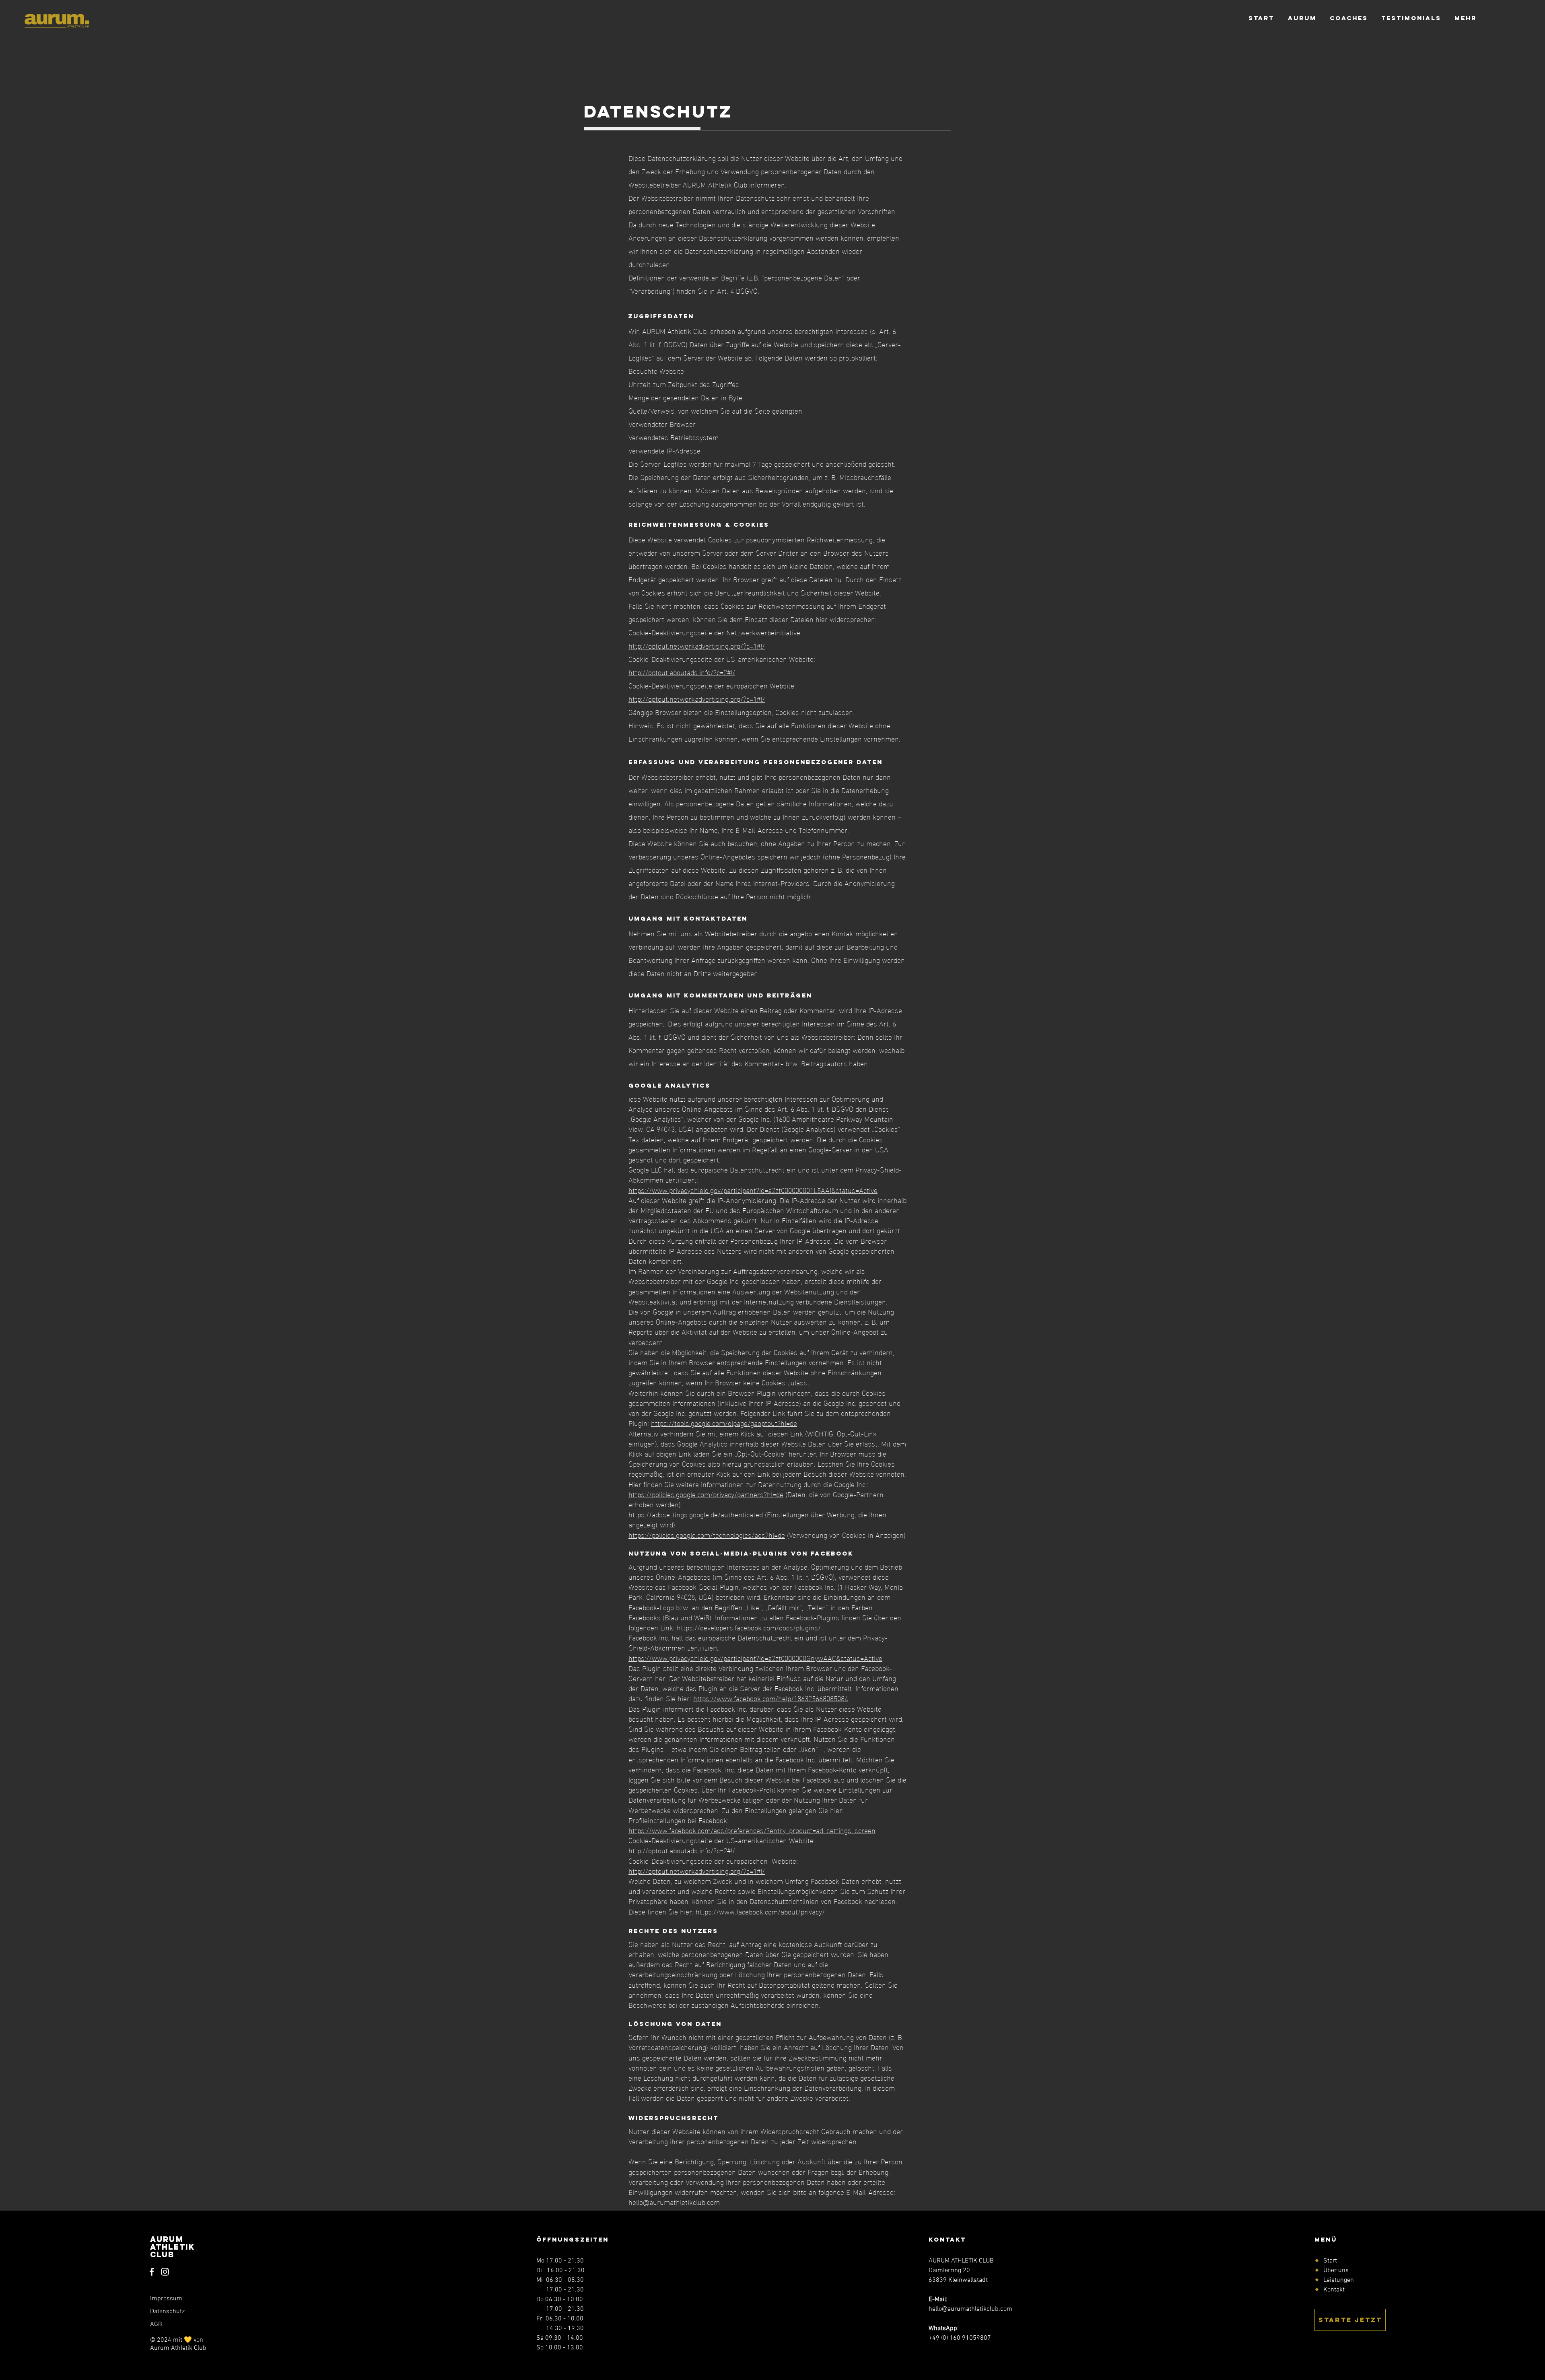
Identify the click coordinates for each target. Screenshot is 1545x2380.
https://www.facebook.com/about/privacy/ (760, 1911)
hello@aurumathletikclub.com (674, 2202)
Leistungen (1339, 2280)
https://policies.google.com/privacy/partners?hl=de (706, 1494)
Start (1330, 2261)
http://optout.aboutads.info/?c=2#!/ (682, 672)
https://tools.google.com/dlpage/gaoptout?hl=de (724, 1423)
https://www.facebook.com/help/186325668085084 (771, 1698)
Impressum (166, 2299)
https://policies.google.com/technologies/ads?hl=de (707, 1534)
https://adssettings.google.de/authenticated (696, 1514)
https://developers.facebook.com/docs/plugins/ (749, 1627)
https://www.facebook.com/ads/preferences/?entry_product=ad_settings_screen (752, 1830)
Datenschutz (167, 2312)
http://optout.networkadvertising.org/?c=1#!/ (697, 645)
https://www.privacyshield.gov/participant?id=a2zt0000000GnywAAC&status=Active (755, 1658)
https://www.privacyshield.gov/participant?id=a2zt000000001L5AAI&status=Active (753, 1190)
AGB (156, 2324)
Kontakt (1334, 2290)
